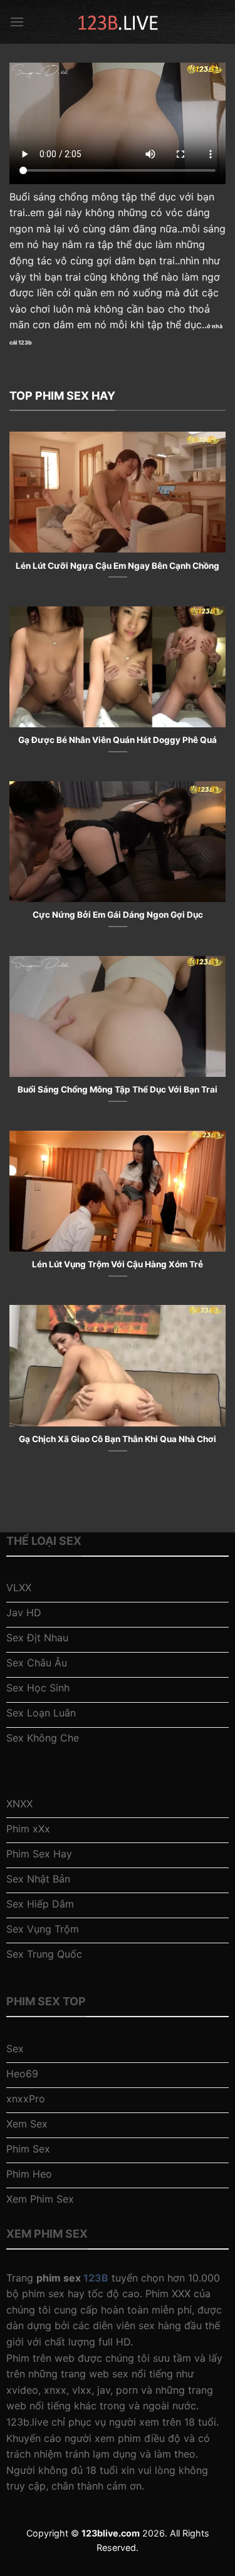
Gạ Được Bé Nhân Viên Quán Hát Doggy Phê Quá (118, 740)
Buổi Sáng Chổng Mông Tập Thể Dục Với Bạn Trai (118, 1089)
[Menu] (17, 22)
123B (96, 2278)
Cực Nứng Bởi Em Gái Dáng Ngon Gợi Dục (118, 915)
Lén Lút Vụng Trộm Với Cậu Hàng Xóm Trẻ (118, 1264)
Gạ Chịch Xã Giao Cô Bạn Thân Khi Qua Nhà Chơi (118, 1439)
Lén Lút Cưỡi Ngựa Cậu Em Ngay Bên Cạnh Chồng (118, 566)
